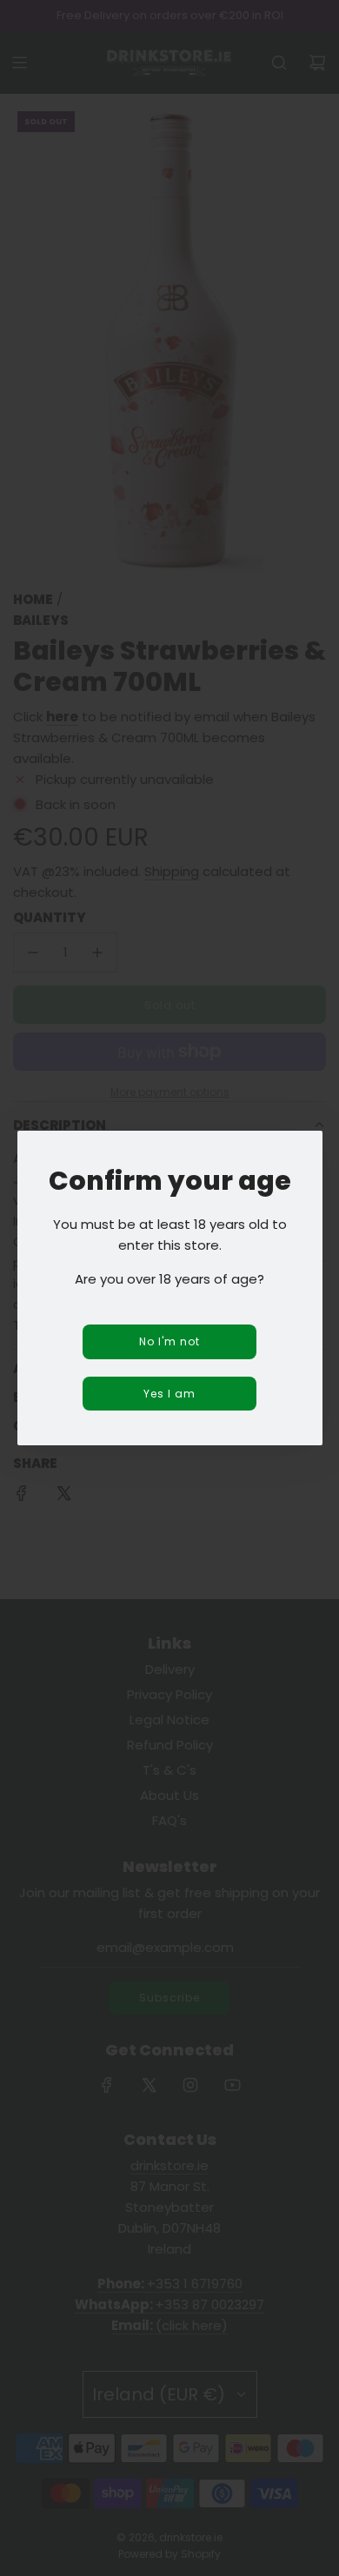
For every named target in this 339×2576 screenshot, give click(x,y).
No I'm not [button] (169, 1341)
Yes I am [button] (169, 1394)
